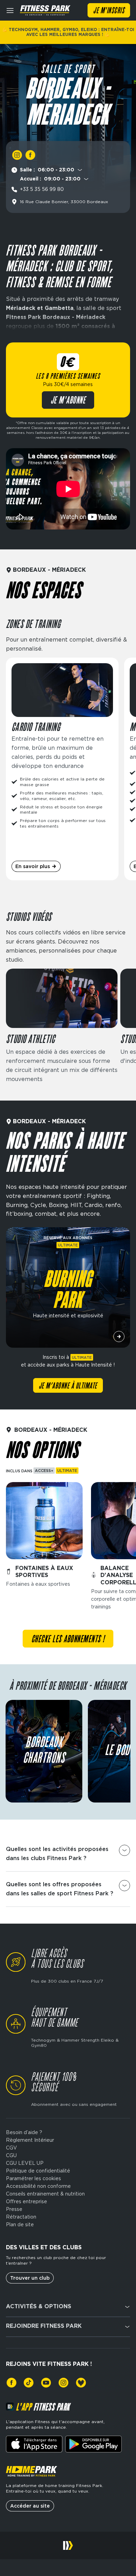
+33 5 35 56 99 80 (42, 189)
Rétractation (21, 2217)
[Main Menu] (10, 10)
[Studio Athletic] (62, 1026)
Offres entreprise (27, 2201)
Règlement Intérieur (30, 2140)
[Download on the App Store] (34, 2444)
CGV (12, 2148)
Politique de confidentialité (38, 2171)
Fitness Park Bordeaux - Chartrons (44, 1751)
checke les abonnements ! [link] (68, 1639)
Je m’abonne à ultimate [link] (68, 1386)
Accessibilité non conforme (38, 2186)
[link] (17, 155)
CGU (11, 2155)
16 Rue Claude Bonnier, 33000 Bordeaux (64, 202)
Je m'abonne (68, 401)
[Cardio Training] (62, 769)
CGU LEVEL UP (25, 2163)
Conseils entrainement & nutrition (45, 2194)
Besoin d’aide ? (24, 2132)
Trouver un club (30, 2278)
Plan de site (20, 2225)
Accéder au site (30, 2506)
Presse (14, 2209)
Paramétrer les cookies (33, 2178)
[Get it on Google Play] (93, 2444)
